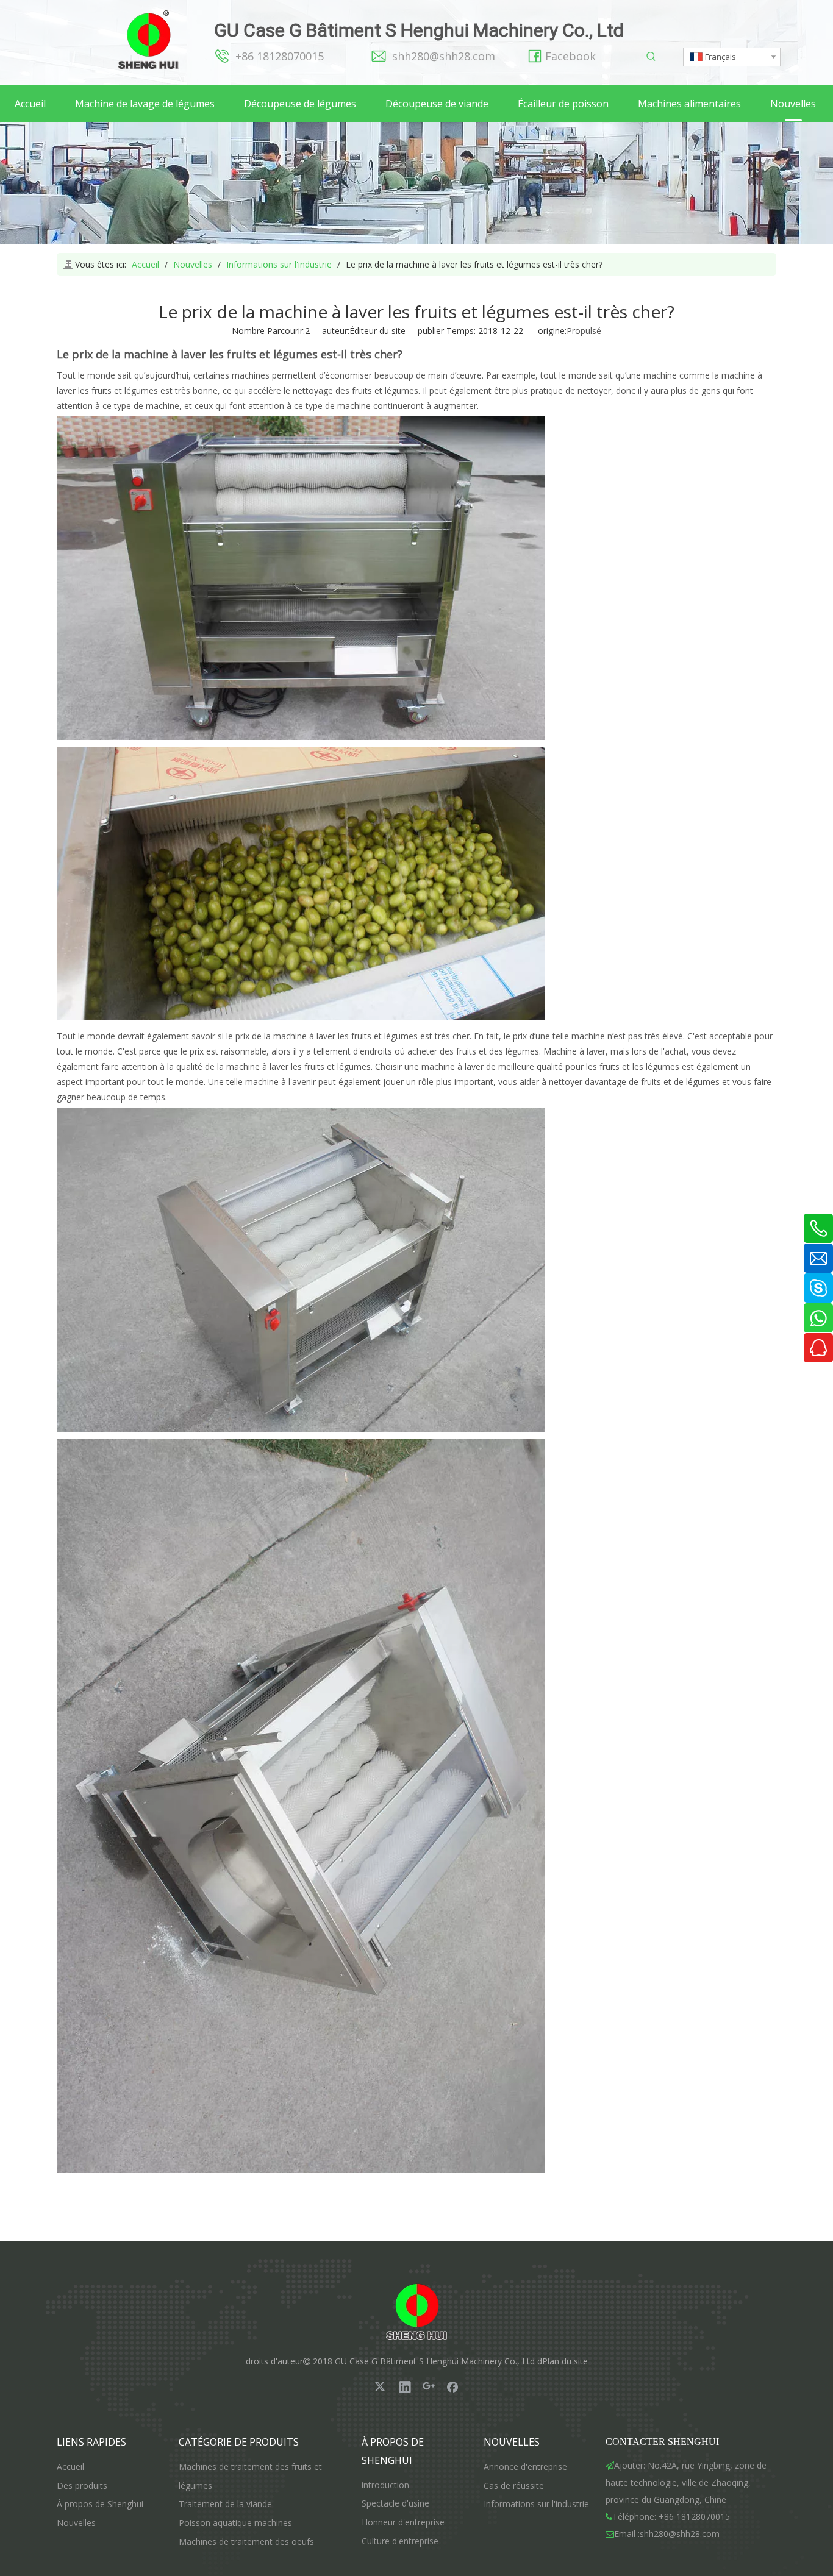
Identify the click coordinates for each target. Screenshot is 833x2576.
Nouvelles (76, 2523)
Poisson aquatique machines (235, 2523)
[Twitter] (381, 2386)
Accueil (70, 2467)
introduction (385, 2485)
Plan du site (565, 2361)
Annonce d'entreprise (525, 2467)
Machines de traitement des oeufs (246, 2542)
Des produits (82, 2485)
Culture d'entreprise (400, 2541)
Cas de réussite (514, 2485)
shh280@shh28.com (444, 56)
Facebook (570, 56)
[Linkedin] (405, 2386)
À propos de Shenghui (100, 2504)
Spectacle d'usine (395, 2503)
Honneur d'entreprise (403, 2522)
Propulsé (584, 331)
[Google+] (429, 2386)
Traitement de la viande (225, 2504)
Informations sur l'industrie (536, 2504)
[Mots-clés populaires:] (652, 57)
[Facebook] (452, 2386)
